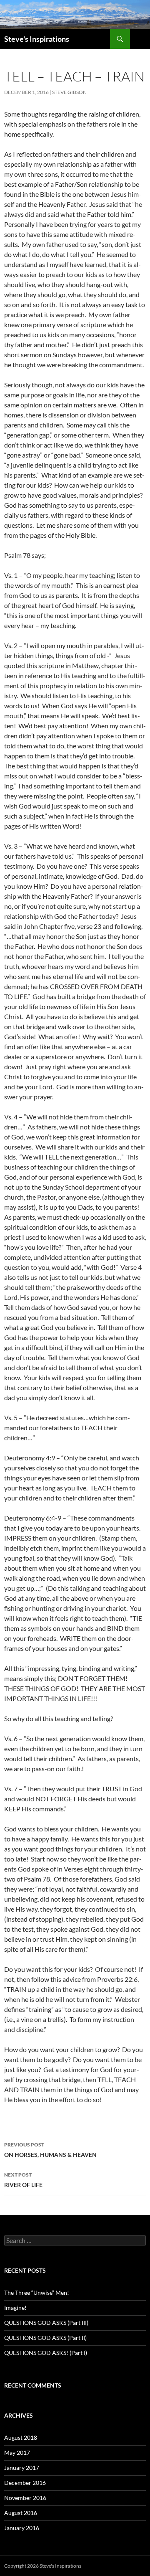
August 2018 (21, 2437)
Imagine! (15, 2308)
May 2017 (17, 2453)
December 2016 (25, 2483)
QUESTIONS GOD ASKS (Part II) (45, 2338)
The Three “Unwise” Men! (37, 2292)
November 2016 (25, 2498)
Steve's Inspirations (37, 39)
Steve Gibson (69, 92)
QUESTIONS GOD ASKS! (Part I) (46, 2353)
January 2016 (22, 2528)
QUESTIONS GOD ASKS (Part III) (46, 2323)
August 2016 (21, 2513)
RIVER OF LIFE (23, 2180)
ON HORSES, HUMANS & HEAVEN (50, 2150)
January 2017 (22, 2468)
